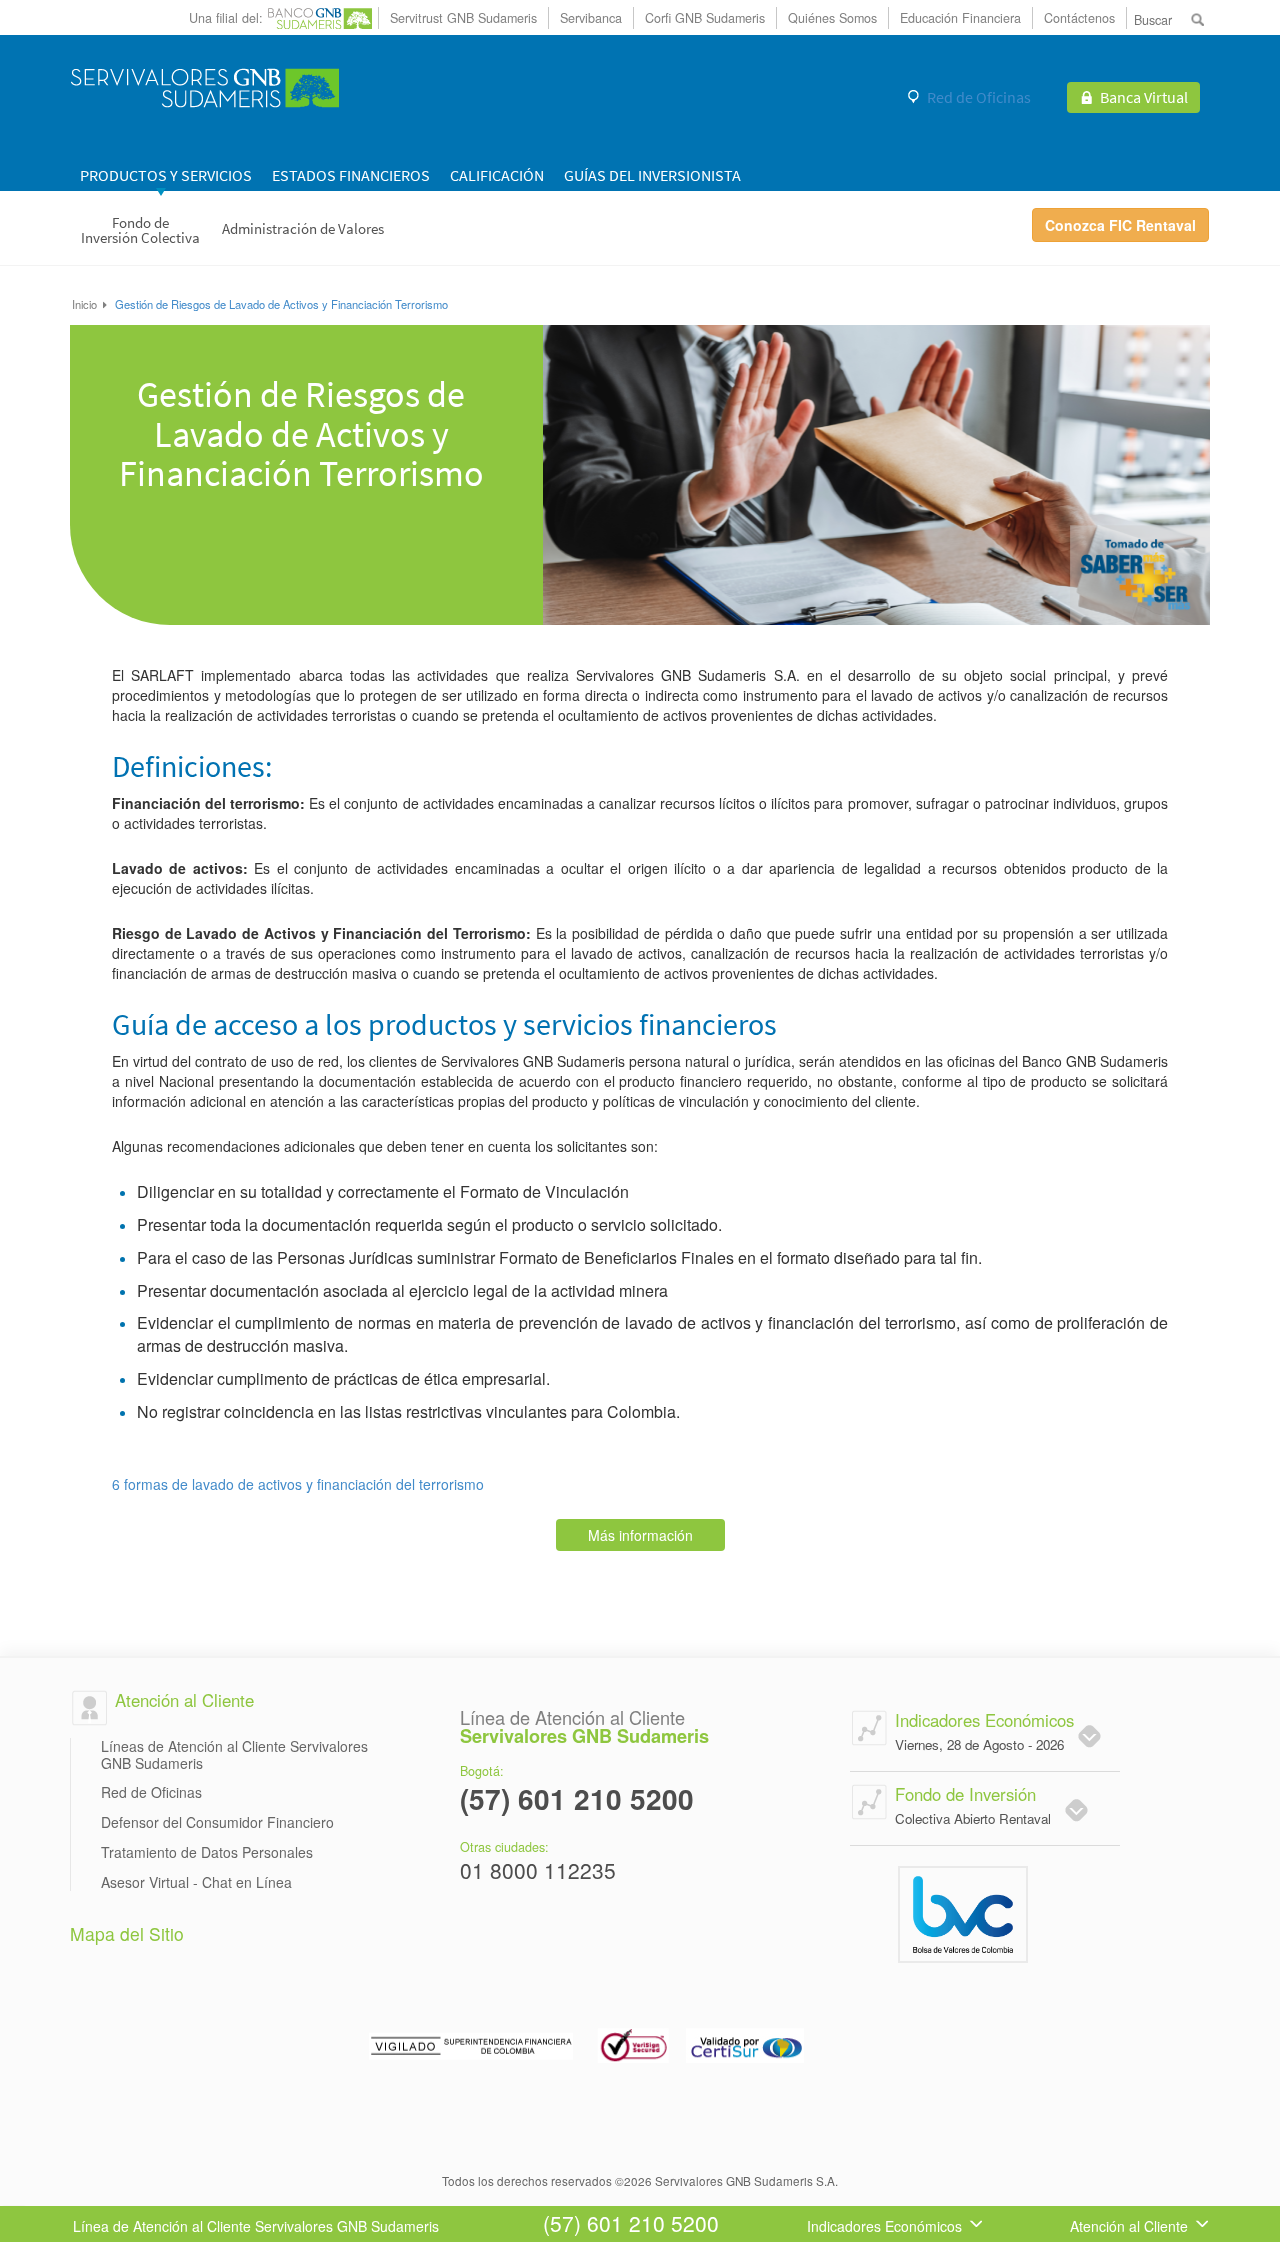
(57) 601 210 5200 (577, 1800)
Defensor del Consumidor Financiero (217, 1822)
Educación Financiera (960, 18)
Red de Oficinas (979, 97)
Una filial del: (226, 18)
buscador (1199, 19)
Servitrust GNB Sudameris (463, 18)
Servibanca (591, 18)
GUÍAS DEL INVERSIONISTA (652, 175)
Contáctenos (1079, 18)
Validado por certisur (746, 2043)
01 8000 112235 (538, 1871)
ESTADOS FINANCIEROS (351, 175)
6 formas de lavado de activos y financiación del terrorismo (298, 1484)
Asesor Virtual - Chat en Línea (196, 1882)
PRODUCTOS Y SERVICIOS (166, 175)
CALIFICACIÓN (497, 175)
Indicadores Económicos (884, 2226)
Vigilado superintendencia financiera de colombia (473, 2043)
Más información (640, 1535)
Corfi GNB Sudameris (705, 18)
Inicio (86, 304)
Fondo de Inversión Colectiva (140, 230)
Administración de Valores (303, 228)
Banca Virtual (1144, 97)
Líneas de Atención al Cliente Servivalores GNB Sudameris (234, 1755)
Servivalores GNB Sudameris (204, 87)
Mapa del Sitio (127, 1933)
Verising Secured (632, 2043)
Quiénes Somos (832, 18)
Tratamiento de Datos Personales (207, 1852)
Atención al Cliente (1129, 2226)
